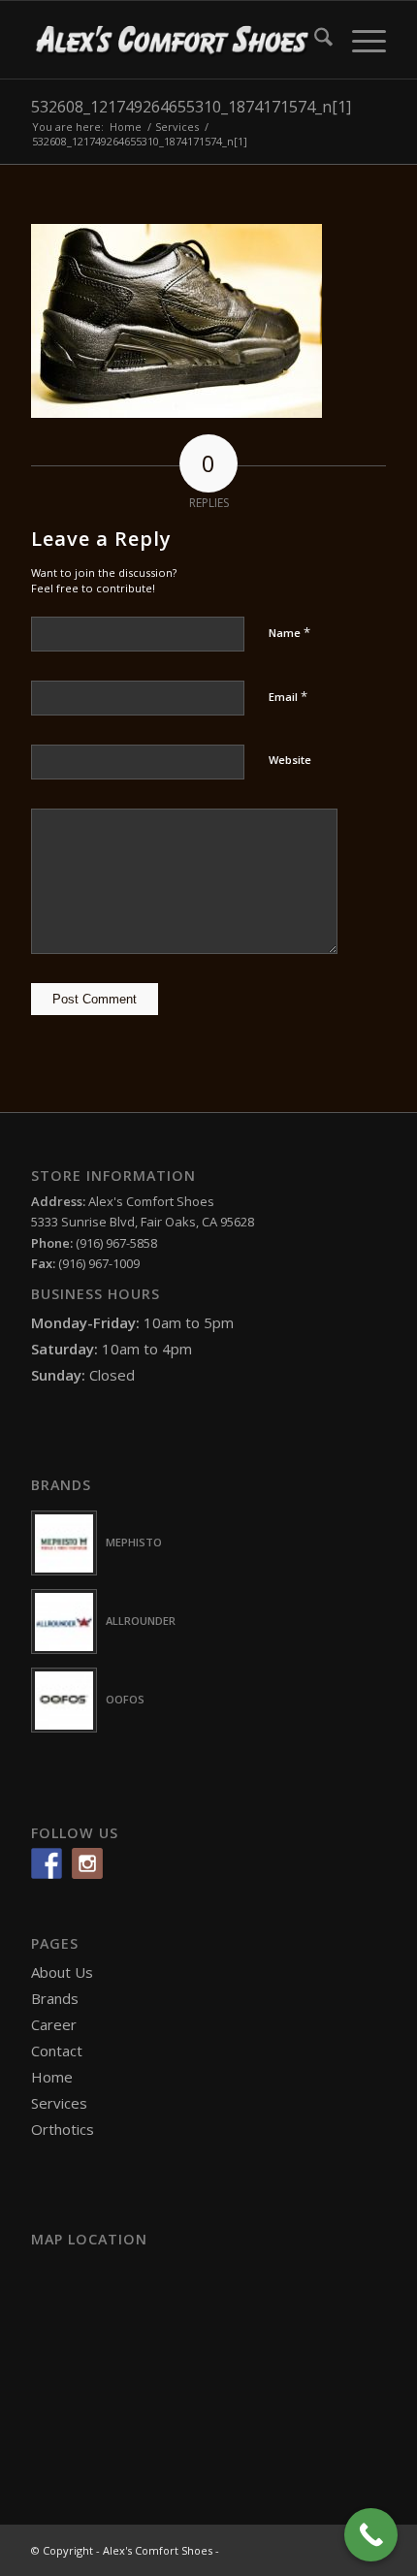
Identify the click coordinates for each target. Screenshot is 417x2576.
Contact (57, 2051)
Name (289, 632)
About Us (62, 1972)
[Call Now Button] (371, 2535)
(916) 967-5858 (116, 1243)
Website (290, 760)
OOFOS (125, 1699)
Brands (55, 1998)
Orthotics (63, 2129)
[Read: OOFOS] (64, 1700)
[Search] (314, 40)
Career (54, 2024)
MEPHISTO (134, 1542)
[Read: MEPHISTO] (64, 1543)
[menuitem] (314, 40)
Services (59, 2103)
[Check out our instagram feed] (87, 1863)
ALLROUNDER (141, 1621)
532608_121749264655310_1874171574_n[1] (191, 107)
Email (288, 696)
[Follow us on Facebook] (47, 1863)
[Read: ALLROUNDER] (64, 1622)
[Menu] (359, 40)
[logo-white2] (173, 40)
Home (52, 2077)
